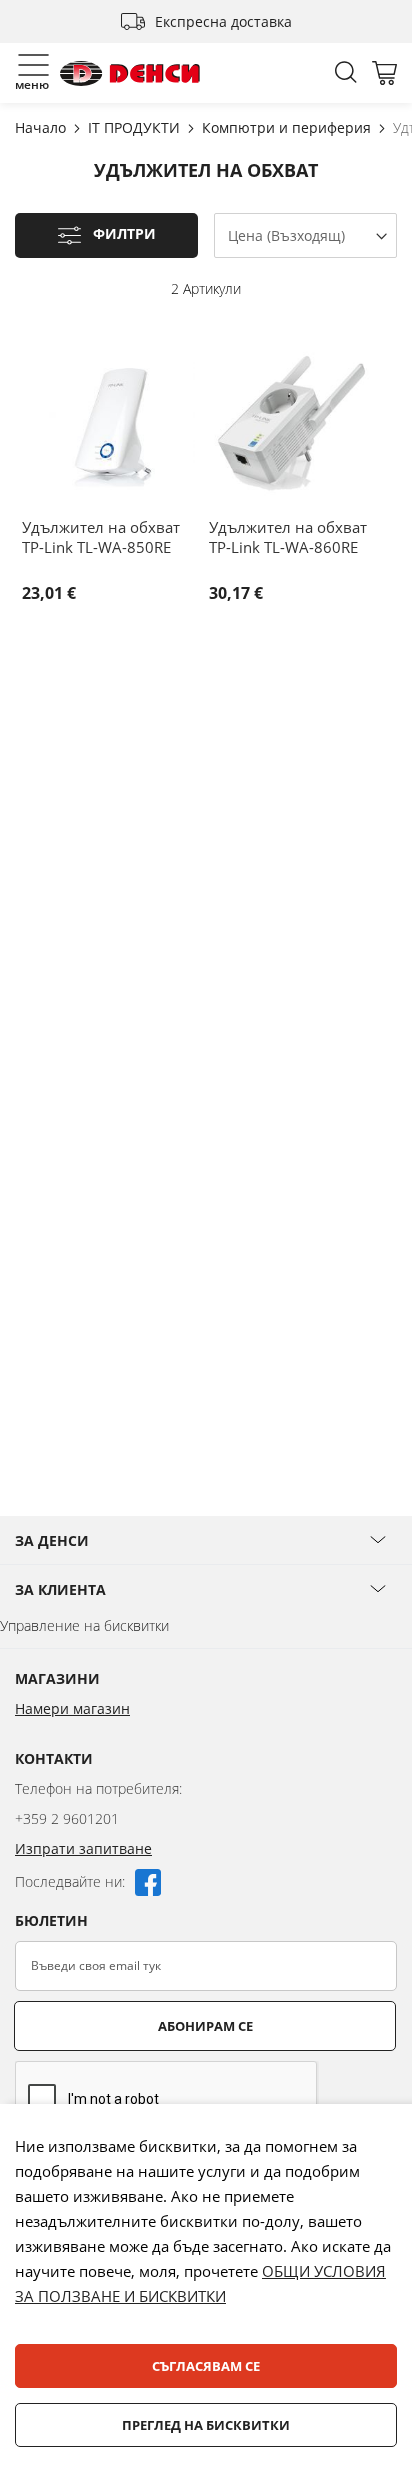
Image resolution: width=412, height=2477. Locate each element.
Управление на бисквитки (84, 1625)
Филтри (124, 234)
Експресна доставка (223, 21)
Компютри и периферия (288, 127)
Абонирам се (205, 2026)
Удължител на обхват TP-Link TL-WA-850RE (101, 537)
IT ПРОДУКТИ (136, 127)
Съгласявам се (206, 2366)
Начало (42, 127)
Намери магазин (72, 1708)
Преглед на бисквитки (206, 2425)
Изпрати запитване (83, 1848)
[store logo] (130, 73)
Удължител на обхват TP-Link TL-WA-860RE (288, 537)
